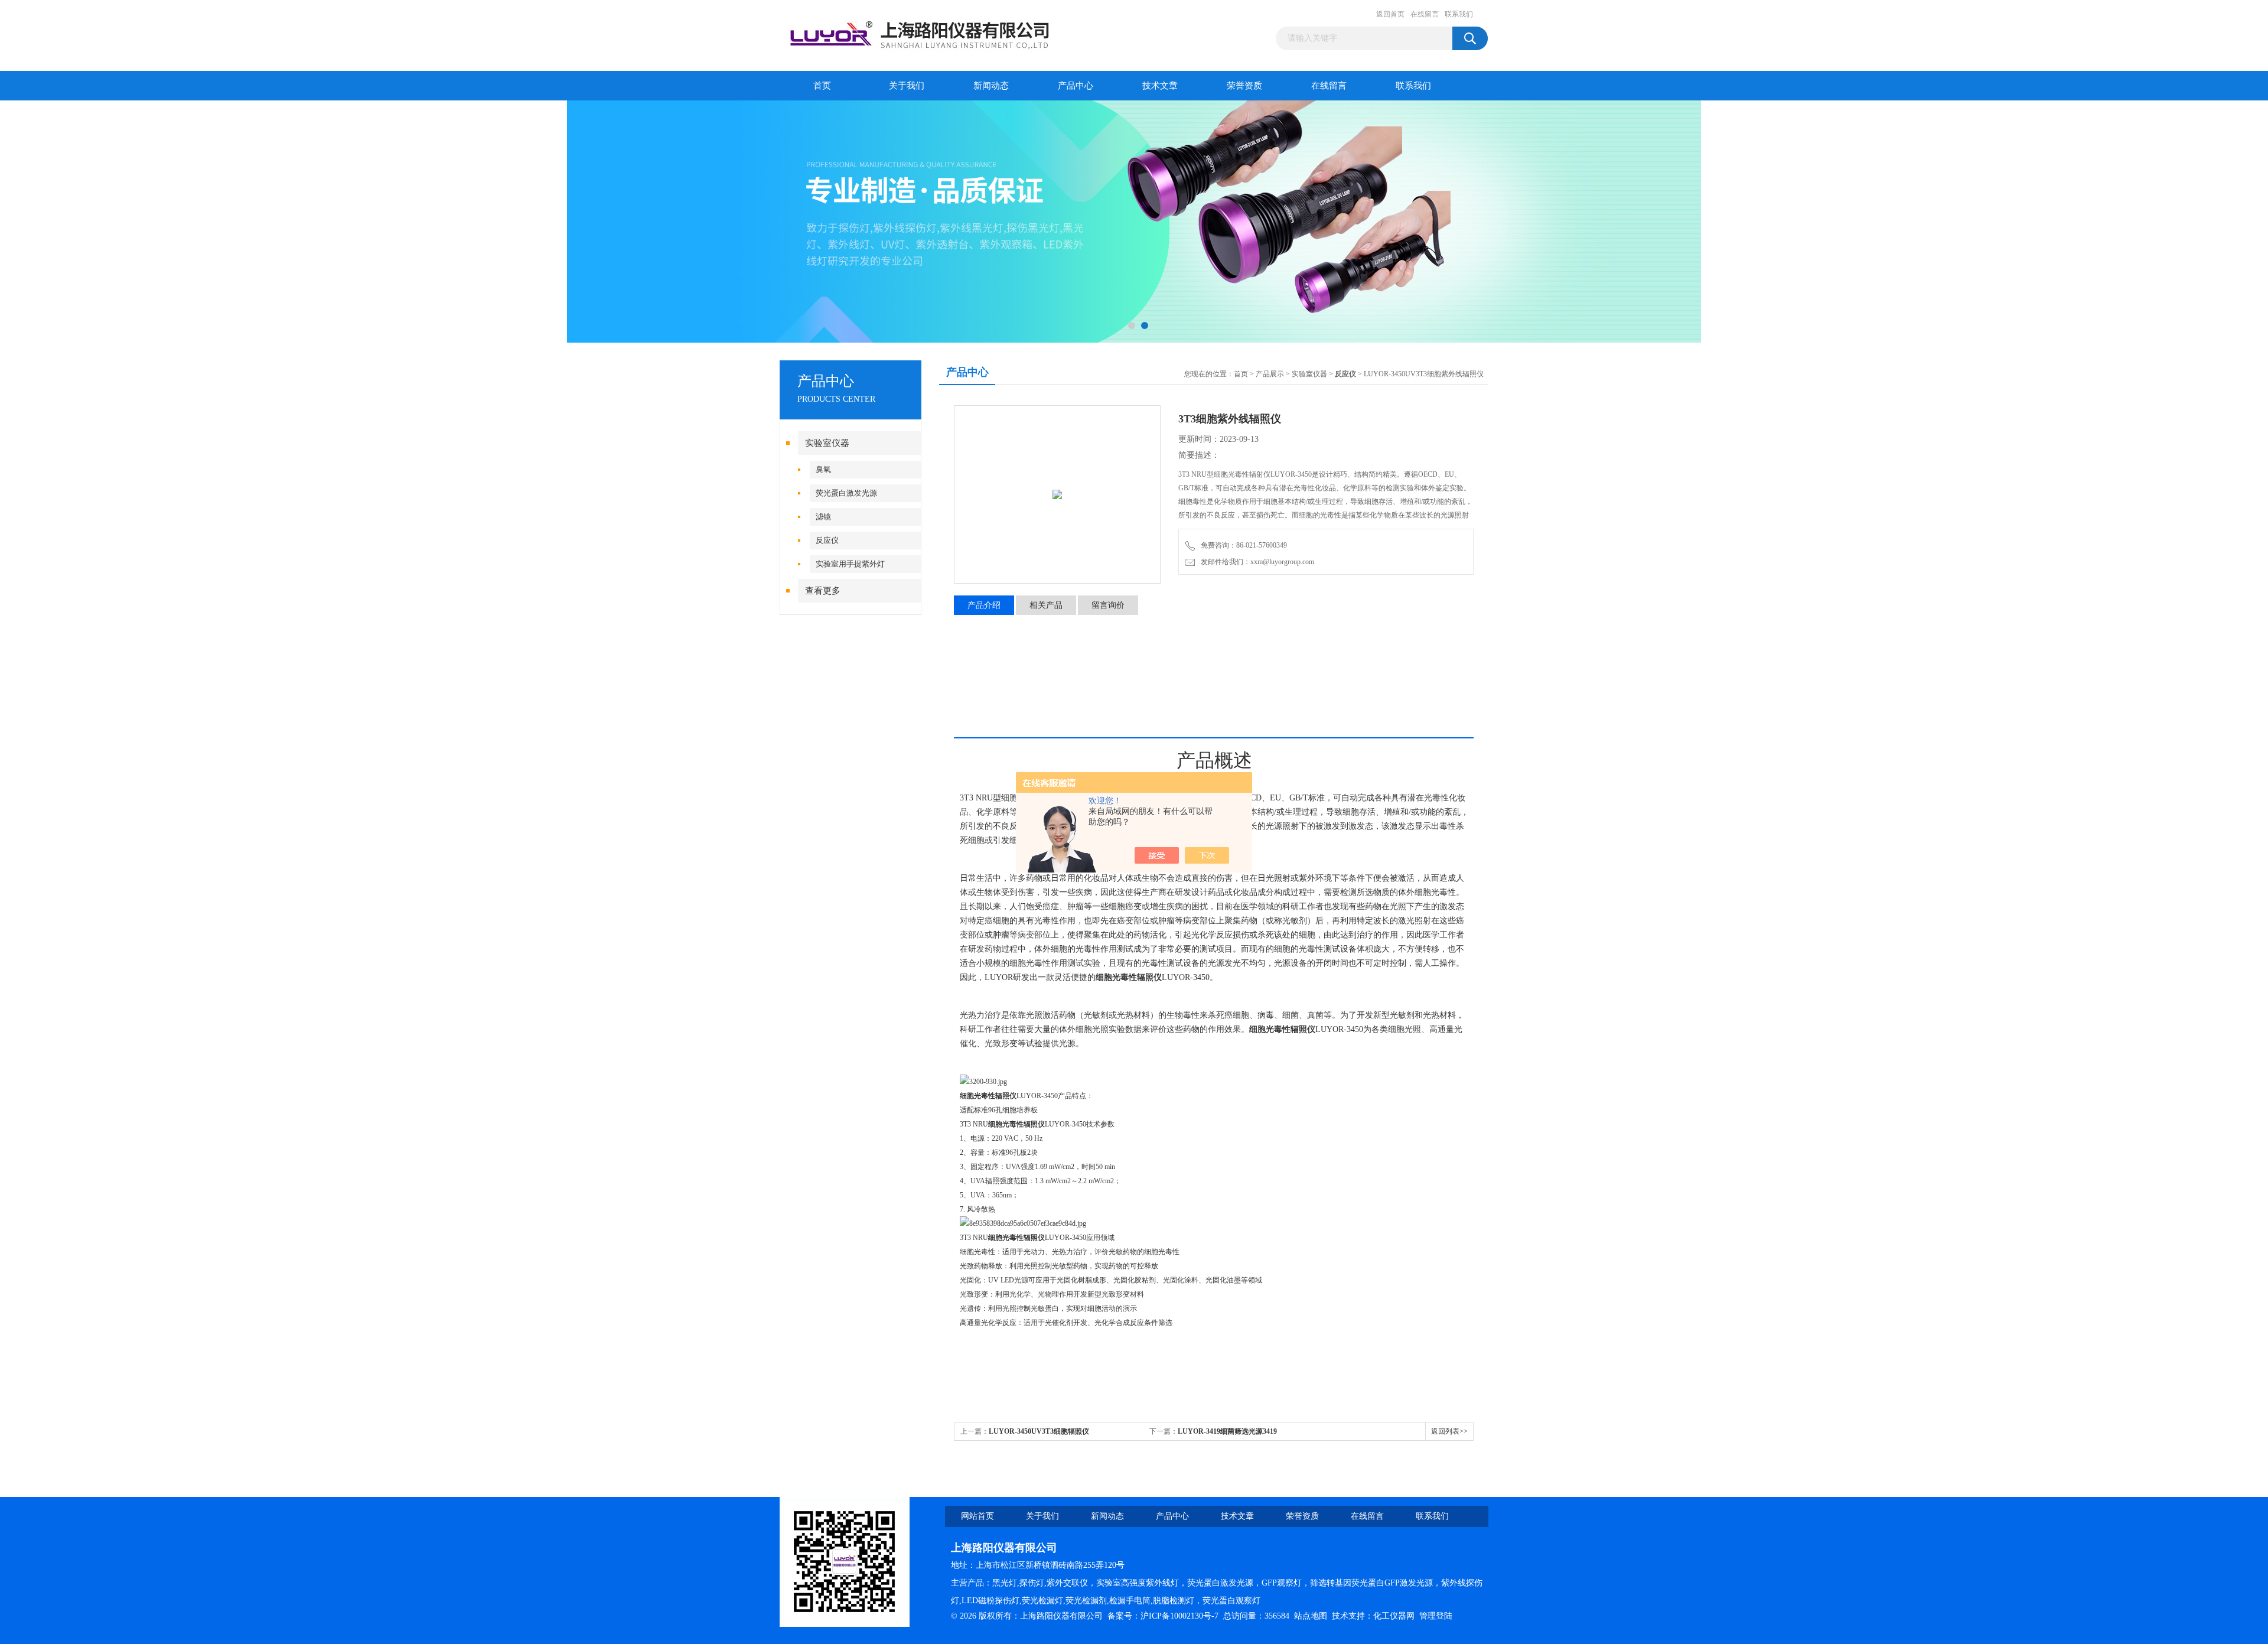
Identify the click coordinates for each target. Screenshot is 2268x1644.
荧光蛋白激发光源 (846, 493)
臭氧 (823, 469)
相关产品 (1046, 605)
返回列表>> (1449, 1431)
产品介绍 (984, 605)
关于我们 (907, 86)
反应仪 (827, 540)
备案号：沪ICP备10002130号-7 (1163, 1616)
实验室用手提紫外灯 (850, 564)
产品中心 (1076, 86)
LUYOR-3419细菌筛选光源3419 (1227, 1431)
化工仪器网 (1394, 1616)
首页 (822, 86)
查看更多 (823, 591)
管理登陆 (1436, 1616)
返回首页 (1390, 14)
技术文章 (1160, 86)
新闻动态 (991, 86)
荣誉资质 (1244, 86)
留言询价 (1108, 605)
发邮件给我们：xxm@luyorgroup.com (1256, 562)
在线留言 (1425, 14)
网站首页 (977, 1516)
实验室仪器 (827, 443)
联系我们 (1459, 14)
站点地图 (1311, 1616)
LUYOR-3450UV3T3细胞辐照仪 (1039, 1431)
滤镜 (823, 517)
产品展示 (1270, 374)
